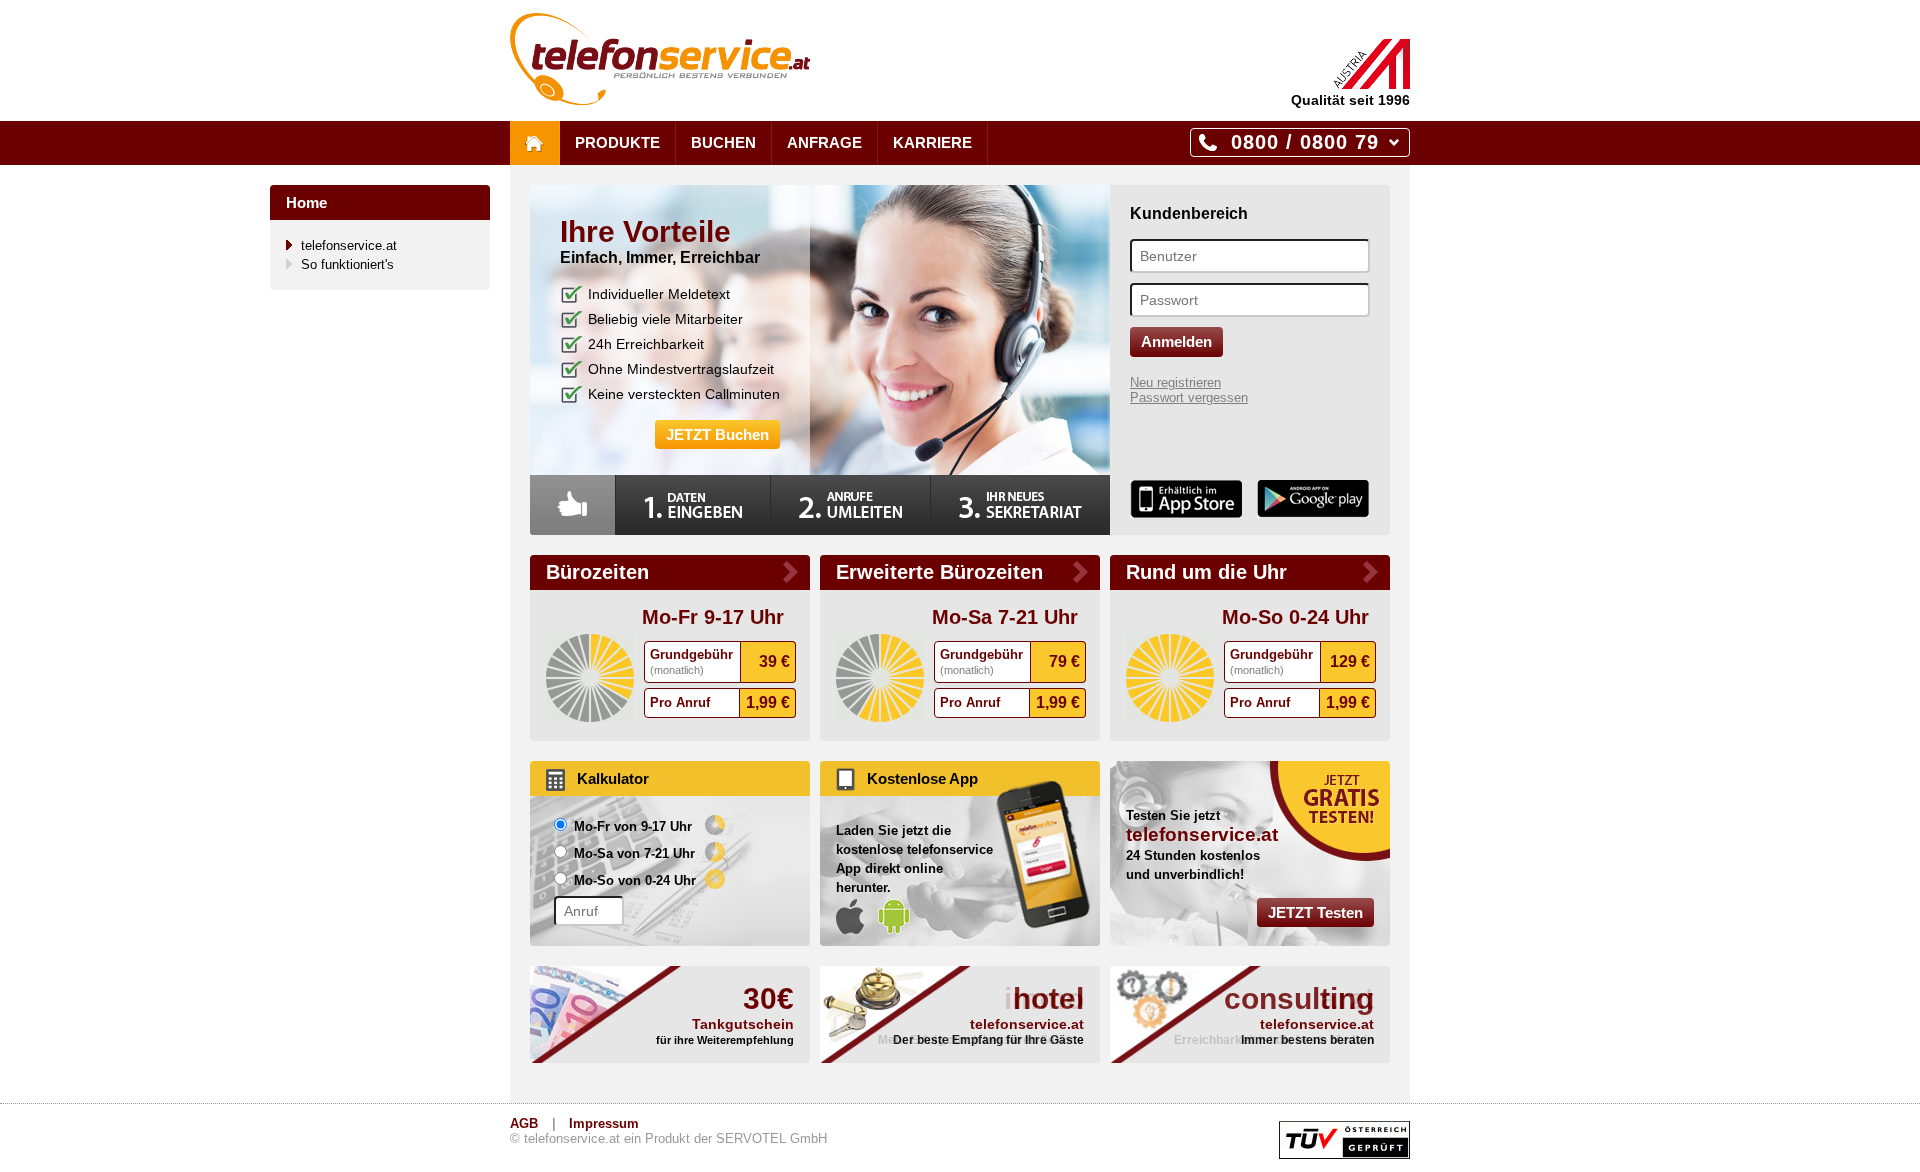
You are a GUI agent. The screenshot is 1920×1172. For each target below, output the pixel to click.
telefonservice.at (349, 245)
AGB (524, 1123)
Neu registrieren (1175, 382)
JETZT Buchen (717, 434)
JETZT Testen (1315, 912)
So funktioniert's (347, 264)
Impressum (604, 1123)
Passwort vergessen (1189, 397)
